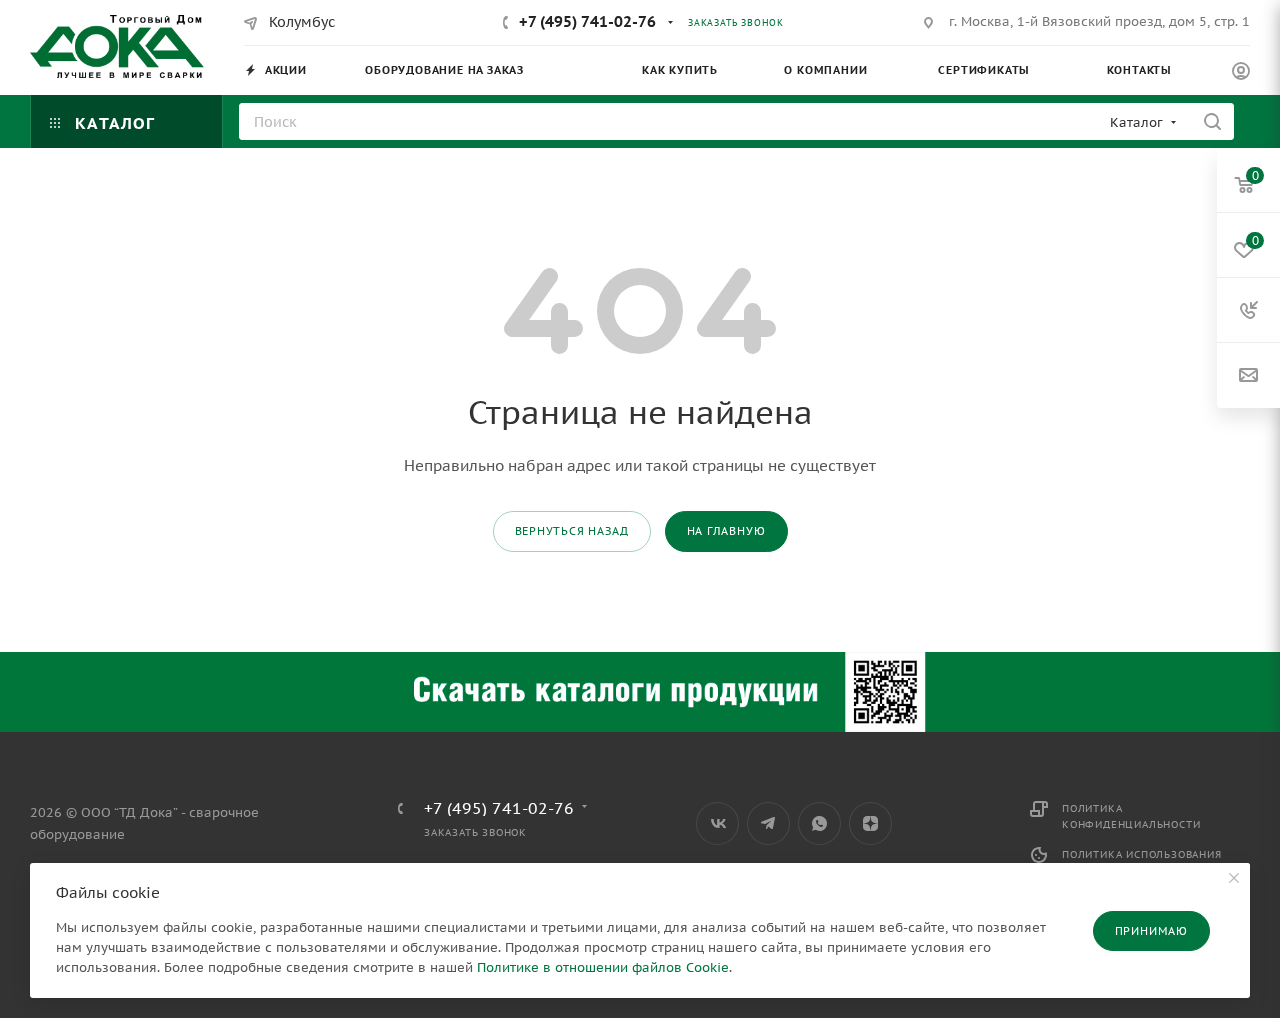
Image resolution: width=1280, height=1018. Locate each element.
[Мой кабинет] (1241, 73)
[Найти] (1212, 121)
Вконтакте (717, 823)
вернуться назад (572, 531)
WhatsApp (819, 823)
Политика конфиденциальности (1131, 816)
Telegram (768, 823)
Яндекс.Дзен (870, 823)
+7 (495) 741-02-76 (587, 21)
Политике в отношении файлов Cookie (603, 967)
